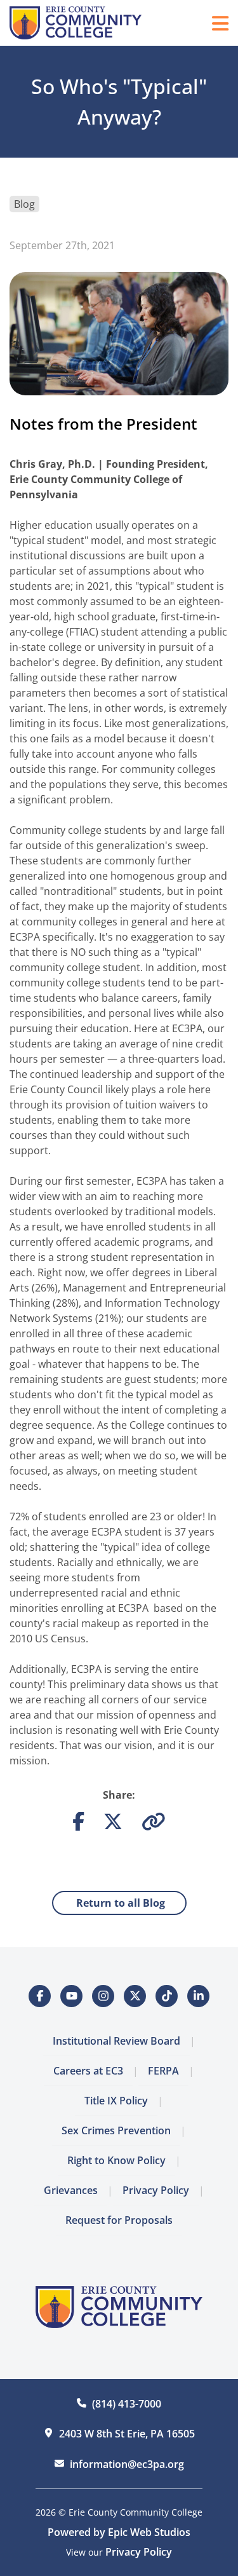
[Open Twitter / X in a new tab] (135, 1996)
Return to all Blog (119, 1903)
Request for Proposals (119, 2220)
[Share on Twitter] (113, 1825)
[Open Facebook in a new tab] (40, 1996)
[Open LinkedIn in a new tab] (198, 1996)
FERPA (163, 2071)
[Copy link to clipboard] (154, 1825)
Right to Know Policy (116, 2160)
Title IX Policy (116, 2101)
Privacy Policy (156, 2190)
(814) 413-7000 (127, 2404)
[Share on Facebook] (78, 1825)
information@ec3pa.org (127, 2464)
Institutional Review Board (116, 2041)
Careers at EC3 (88, 2071)
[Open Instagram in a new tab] (103, 1996)
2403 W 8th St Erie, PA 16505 (127, 2434)
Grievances (71, 2190)
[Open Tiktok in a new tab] (167, 1996)
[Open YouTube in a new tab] (71, 1996)
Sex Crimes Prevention (116, 2130)
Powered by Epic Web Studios (119, 2532)
